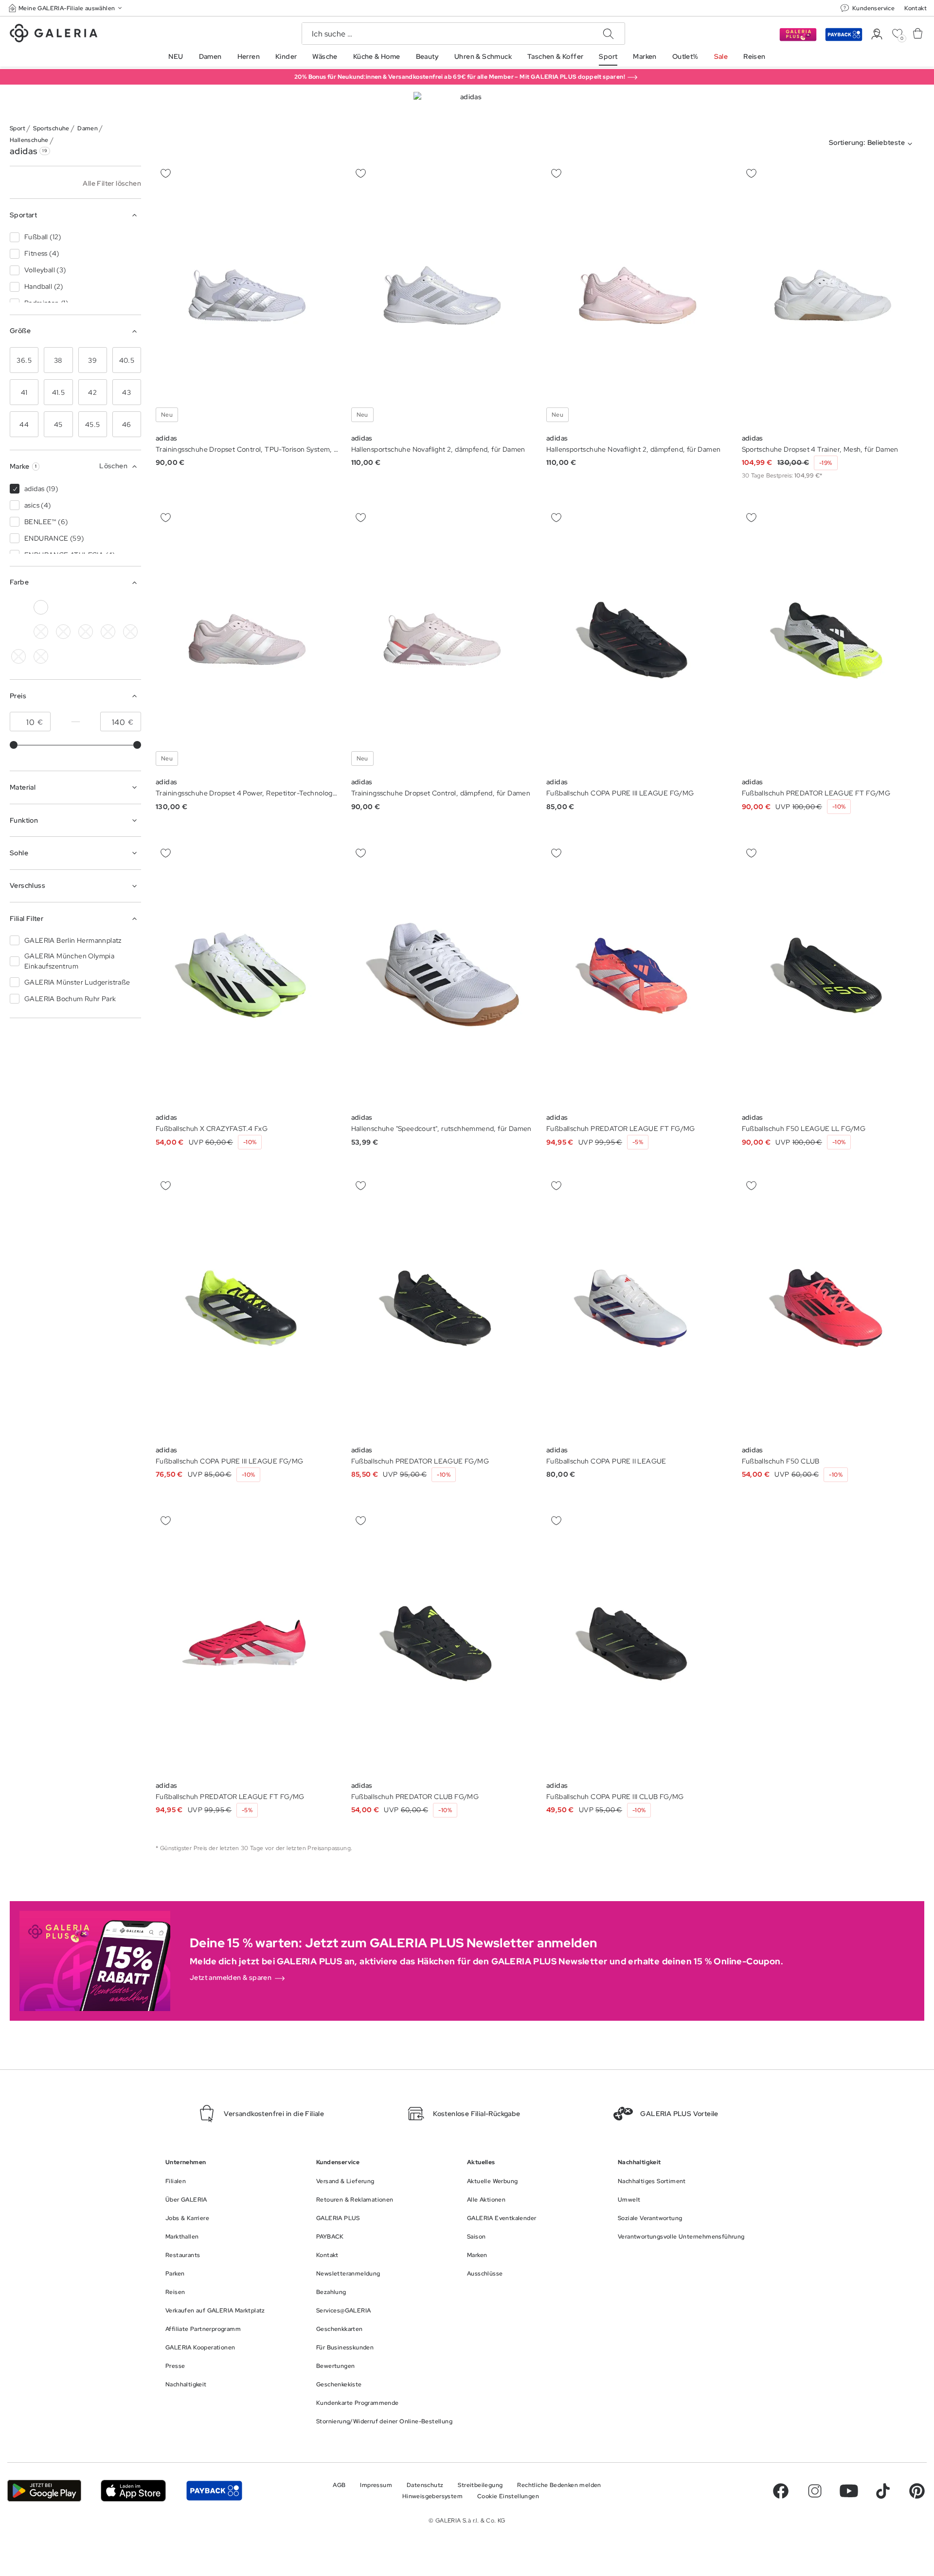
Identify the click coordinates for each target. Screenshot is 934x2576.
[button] (66, 8)
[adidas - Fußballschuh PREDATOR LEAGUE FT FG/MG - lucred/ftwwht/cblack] (247, 1643)
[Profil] (877, 34)
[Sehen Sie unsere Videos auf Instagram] (815, 2491)
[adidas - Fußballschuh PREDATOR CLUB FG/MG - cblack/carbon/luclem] (443, 1643)
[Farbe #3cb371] (63, 607)
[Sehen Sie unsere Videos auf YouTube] (849, 2491)
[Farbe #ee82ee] (130, 607)
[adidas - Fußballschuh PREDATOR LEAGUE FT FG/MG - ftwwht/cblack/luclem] (833, 640)
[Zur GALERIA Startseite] (54, 35)
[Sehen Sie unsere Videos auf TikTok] (883, 2491)
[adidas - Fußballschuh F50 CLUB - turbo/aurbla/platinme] (833, 1307)
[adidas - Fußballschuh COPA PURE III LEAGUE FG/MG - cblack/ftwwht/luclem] (247, 1307)
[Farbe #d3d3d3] (41, 632)
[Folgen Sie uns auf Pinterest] (917, 2491)
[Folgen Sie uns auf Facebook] (781, 2491)
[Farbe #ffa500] (130, 632)
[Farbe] (18, 656)
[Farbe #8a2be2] (108, 607)
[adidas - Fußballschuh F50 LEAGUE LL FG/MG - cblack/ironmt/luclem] (833, 975)
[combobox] (873, 144)
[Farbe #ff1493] (108, 632)
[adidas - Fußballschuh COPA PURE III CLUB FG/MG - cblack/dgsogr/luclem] (638, 1643)
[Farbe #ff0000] (18, 632)
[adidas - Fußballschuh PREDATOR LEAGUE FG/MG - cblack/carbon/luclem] (443, 1307)
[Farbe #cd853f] (86, 632)
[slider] (14, 745)
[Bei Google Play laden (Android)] (44, 2491)
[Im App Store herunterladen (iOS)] (134, 2491)
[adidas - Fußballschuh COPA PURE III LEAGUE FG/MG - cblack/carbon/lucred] (638, 640)
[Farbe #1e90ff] (86, 607)
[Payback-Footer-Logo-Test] (214, 2491)
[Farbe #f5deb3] (63, 632)
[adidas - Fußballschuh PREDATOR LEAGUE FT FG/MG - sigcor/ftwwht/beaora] (638, 975)
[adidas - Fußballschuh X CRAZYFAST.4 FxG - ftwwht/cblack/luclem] (247, 975)
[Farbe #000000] (18, 607)
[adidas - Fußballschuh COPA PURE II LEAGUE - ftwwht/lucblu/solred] (638, 1307)
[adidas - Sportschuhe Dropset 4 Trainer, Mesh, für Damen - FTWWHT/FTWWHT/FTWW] (833, 295)
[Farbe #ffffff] (41, 607)
